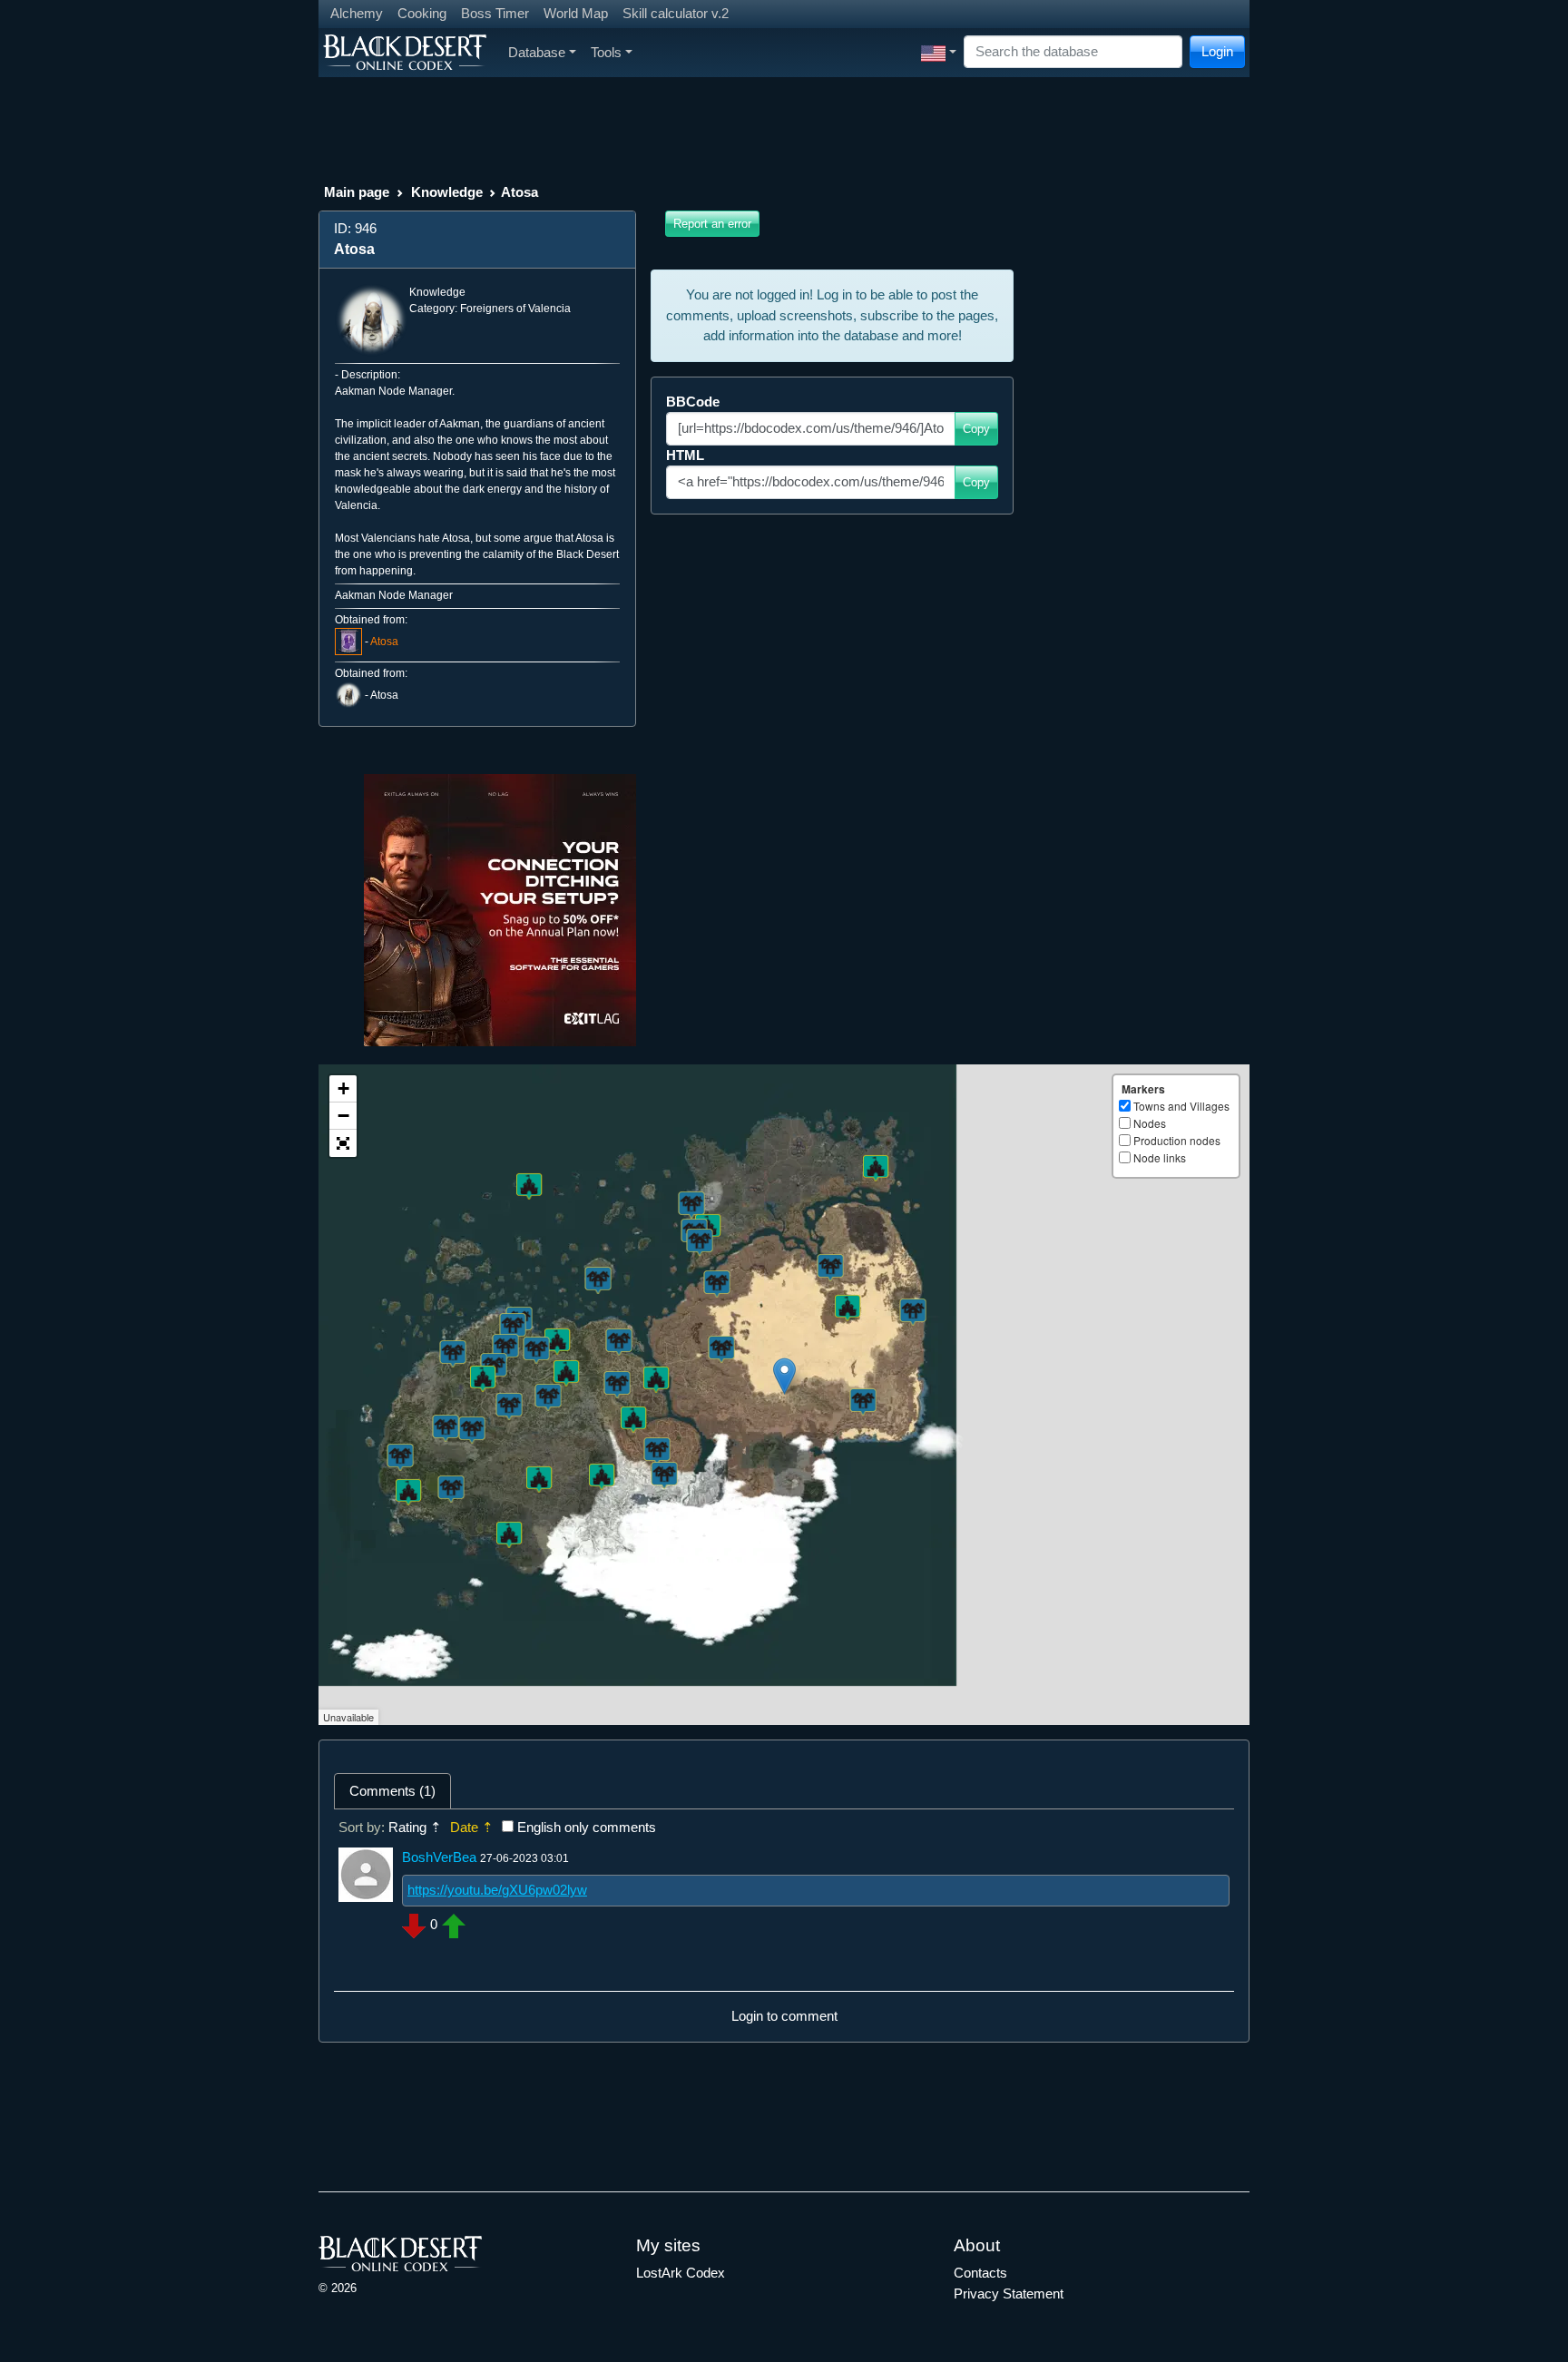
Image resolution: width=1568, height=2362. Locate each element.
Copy (976, 429)
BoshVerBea (439, 1857)
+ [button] (343, 1088)
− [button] (343, 1116)
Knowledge (447, 192)
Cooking (422, 13)
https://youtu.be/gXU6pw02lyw (497, 1890)
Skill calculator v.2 (676, 13)
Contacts (980, 2273)
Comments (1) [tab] (392, 1791)
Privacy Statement (1009, 2293)
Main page (357, 192)
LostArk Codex (681, 2273)
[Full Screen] (343, 1143)
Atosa (384, 642)
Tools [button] (606, 52)
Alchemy (357, 13)
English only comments (587, 1827)
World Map (576, 13)
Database (537, 52)
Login (1217, 51)
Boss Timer (495, 13)
